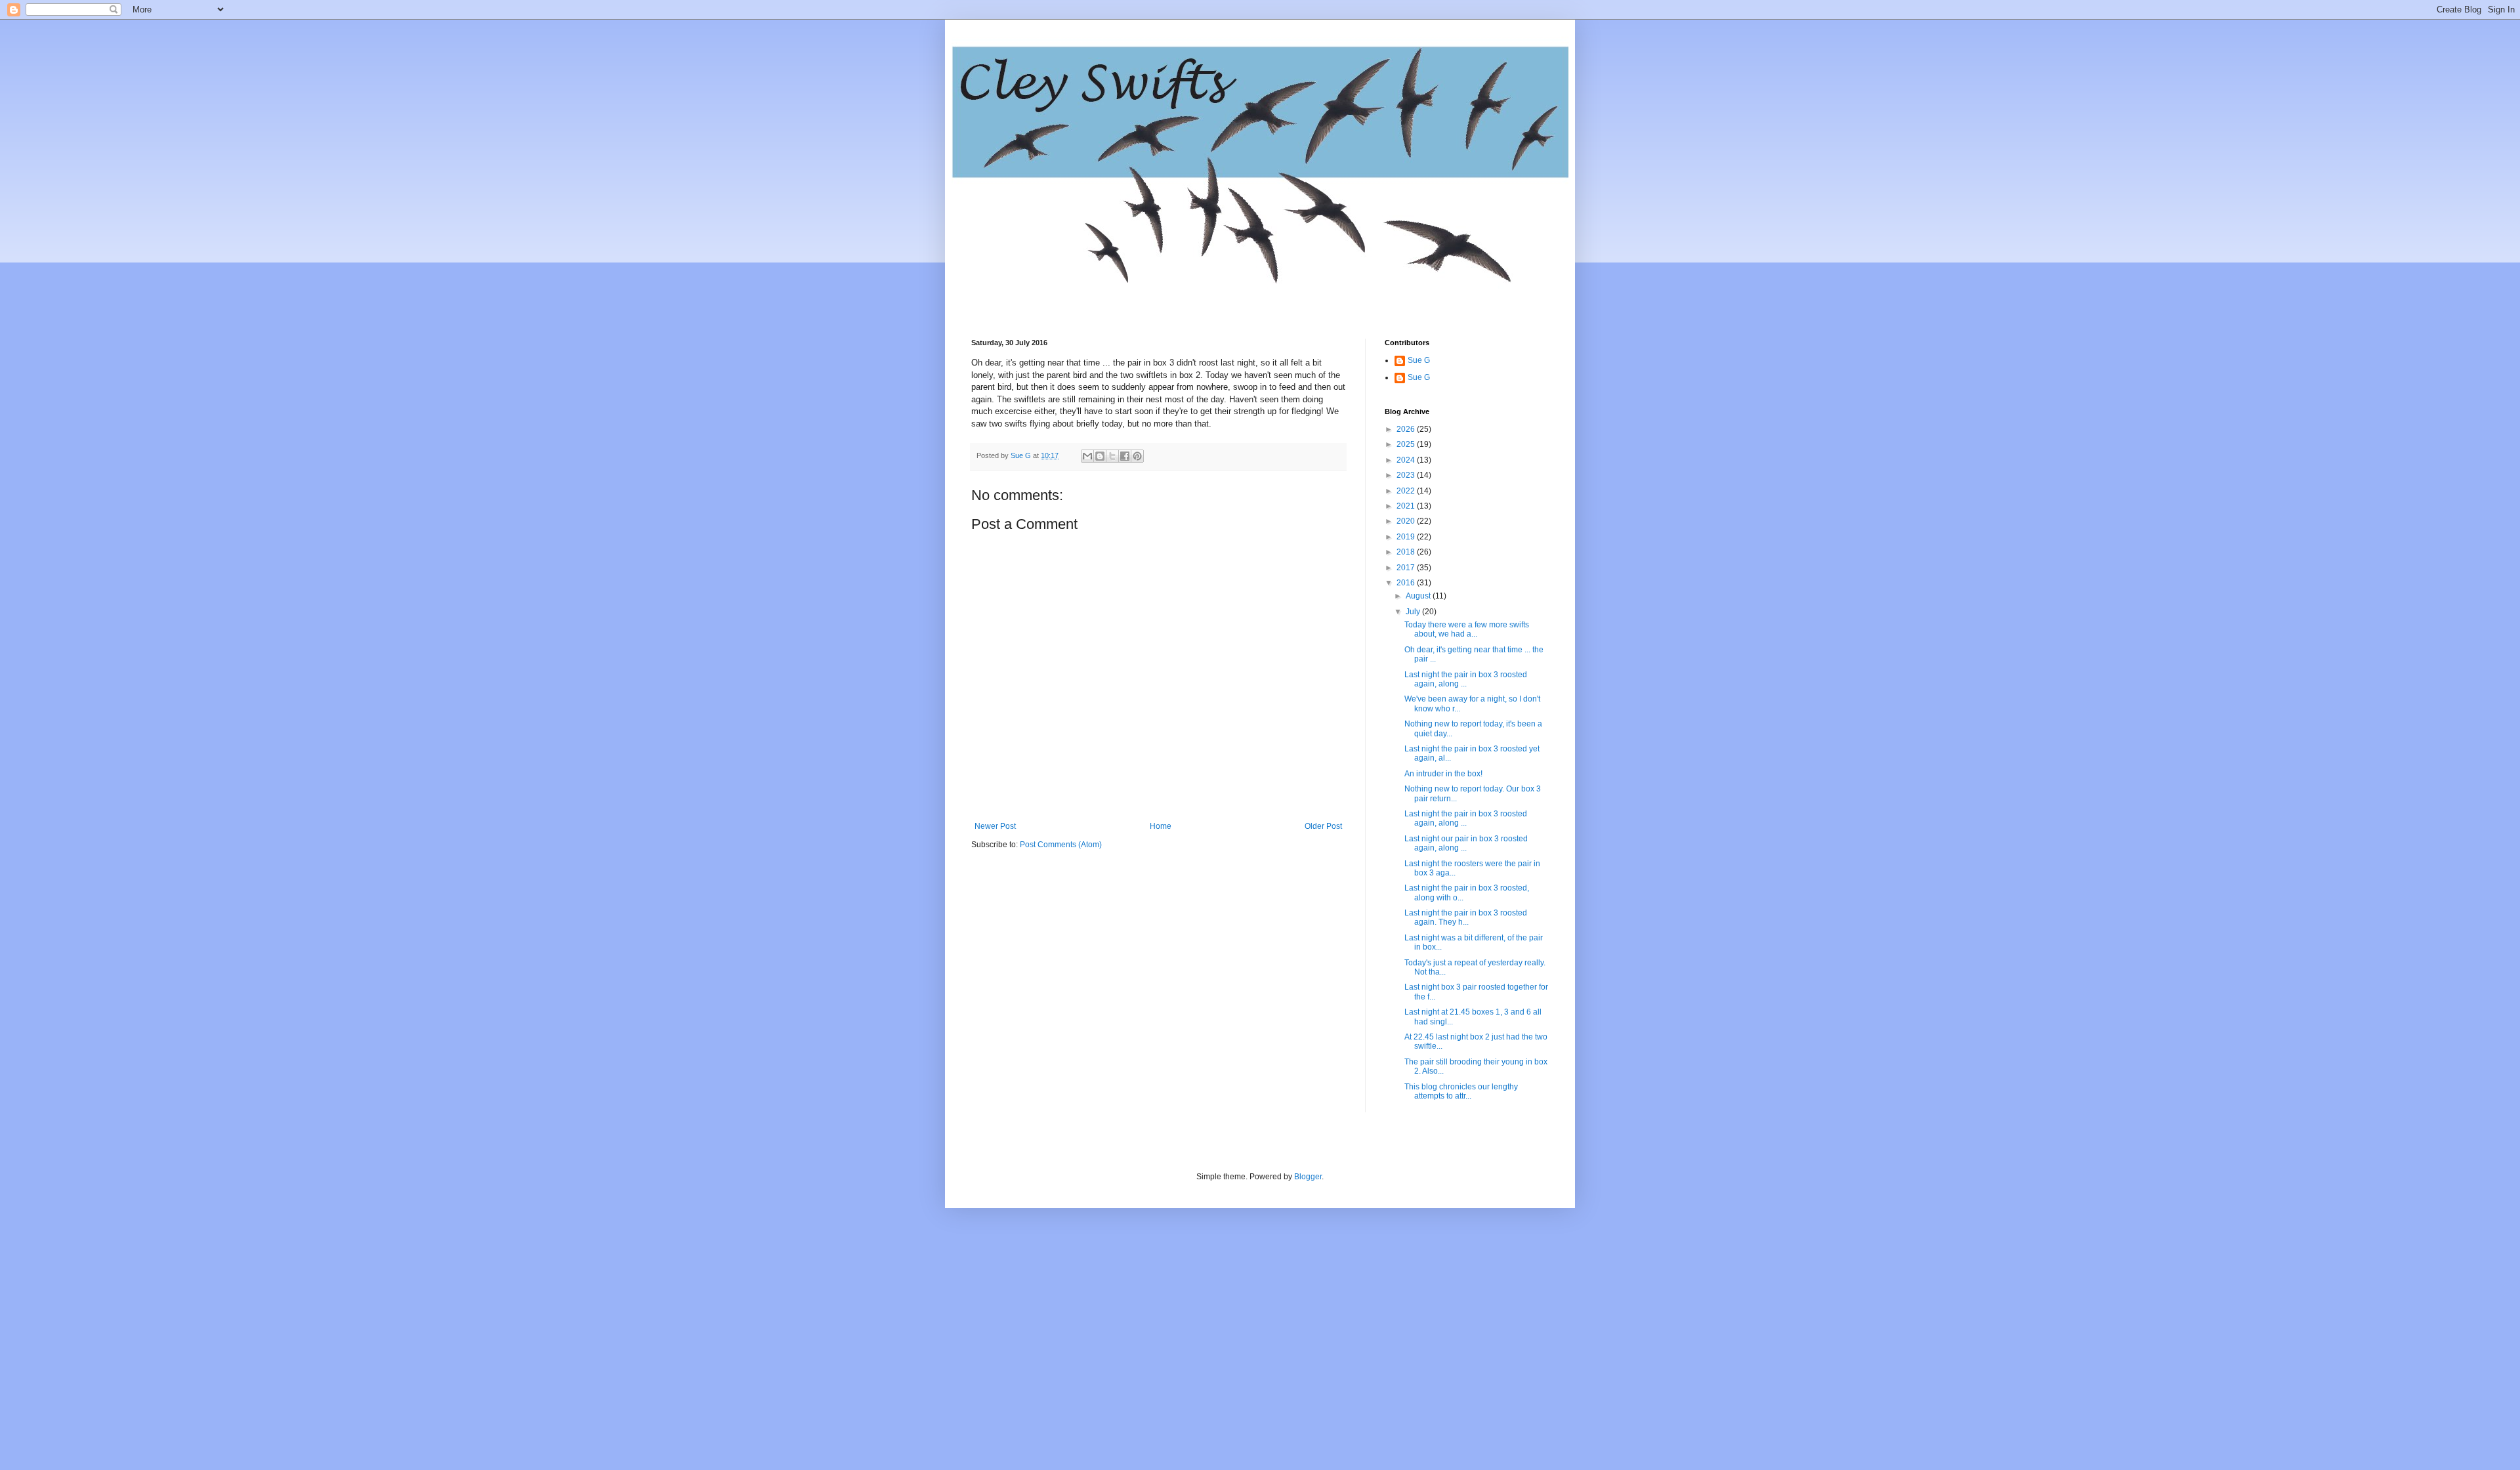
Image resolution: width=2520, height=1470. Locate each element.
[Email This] (1087, 456)
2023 (1407, 475)
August (1419, 596)
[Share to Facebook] (1125, 456)
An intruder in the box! (1443, 774)
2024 (1407, 460)
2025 (1407, 444)
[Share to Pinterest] (1137, 456)
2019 (1407, 537)
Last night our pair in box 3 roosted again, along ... (1466, 843)
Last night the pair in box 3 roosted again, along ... (1466, 679)
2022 (1407, 491)
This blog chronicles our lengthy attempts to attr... (1461, 1091)
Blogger (1308, 1177)
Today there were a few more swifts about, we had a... (1467, 629)
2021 (1407, 506)
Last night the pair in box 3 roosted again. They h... (1466, 917)
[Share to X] (1112, 456)
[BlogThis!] (1100, 456)
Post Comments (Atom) (1061, 845)
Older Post (1323, 826)
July (1414, 612)
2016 (1407, 583)
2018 (1407, 552)
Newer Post (995, 826)
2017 (1407, 568)
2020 (1407, 521)
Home (1161, 826)
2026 (1407, 429)
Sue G (1419, 360)
